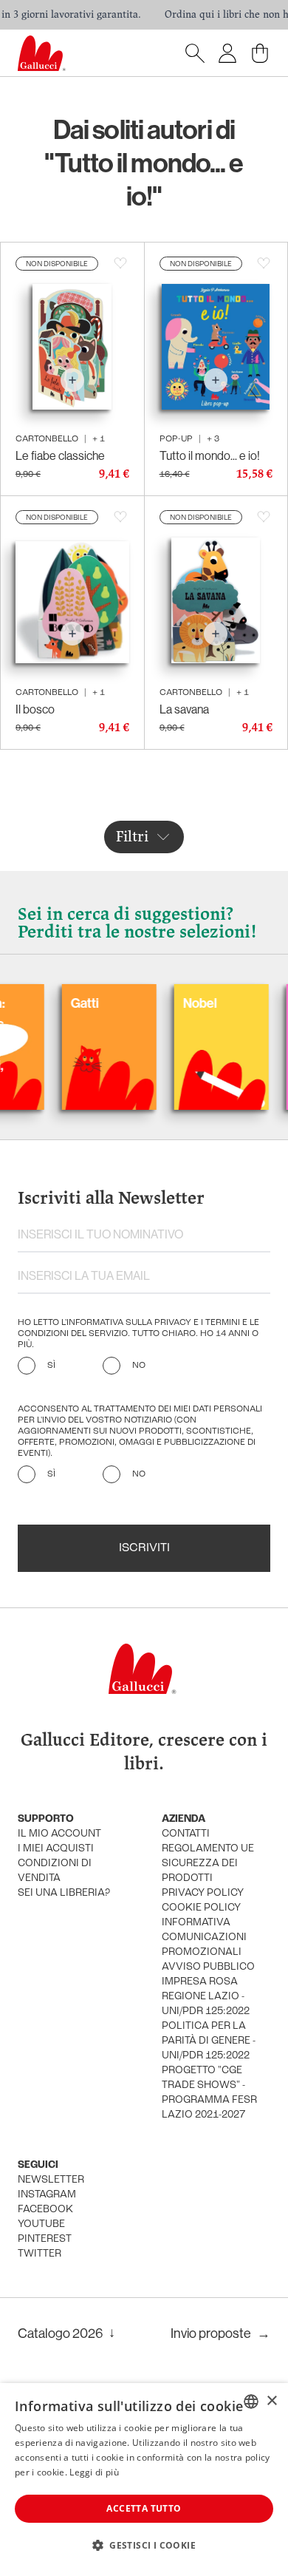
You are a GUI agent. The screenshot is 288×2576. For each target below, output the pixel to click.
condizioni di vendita (55, 1871)
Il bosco (35, 709)
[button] (144, 2545)
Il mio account (59, 1834)
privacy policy (203, 1893)
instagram (47, 2195)
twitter (40, 2254)
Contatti (186, 1834)
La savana (184, 709)
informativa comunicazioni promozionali (204, 1938)
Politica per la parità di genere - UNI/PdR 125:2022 (209, 2041)
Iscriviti (144, 1548)
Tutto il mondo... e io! (210, 455)
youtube (41, 2224)
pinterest (45, 2239)
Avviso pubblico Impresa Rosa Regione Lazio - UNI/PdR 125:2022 (208, 1989)
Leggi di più (94, 2472)
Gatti (64, 1003)
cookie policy (201, 1908)
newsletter (51, 2180)
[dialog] (144, 2480)
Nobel (179, 1003)
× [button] (271, 2401)
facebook (45, 2210)
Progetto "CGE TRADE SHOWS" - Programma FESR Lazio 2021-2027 (209, 2093)
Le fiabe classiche (60, 455)
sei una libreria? (64, 1893)
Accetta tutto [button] (144, 2508)
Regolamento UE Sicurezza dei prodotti (208, 1864)
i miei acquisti (56, 1849)
